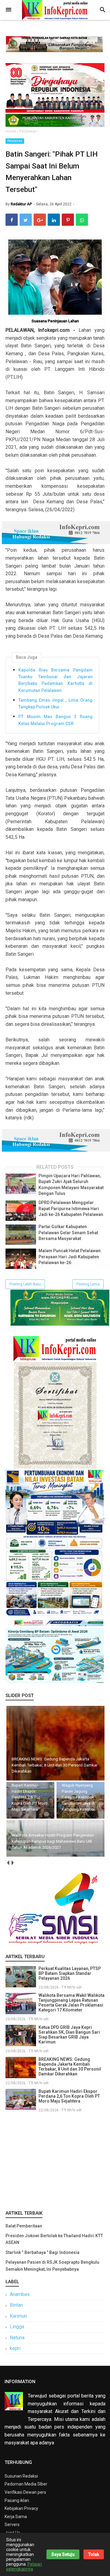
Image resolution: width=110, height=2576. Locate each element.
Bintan (16, 2305)
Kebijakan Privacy (21, 2508)
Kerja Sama (16, 2517)
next (12, 1863)
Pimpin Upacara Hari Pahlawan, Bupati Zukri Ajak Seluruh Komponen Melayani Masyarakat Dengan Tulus (71, 1185)
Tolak (94, 2554)
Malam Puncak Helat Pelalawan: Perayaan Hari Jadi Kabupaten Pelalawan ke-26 (70, 1257)
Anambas (20, 2294)
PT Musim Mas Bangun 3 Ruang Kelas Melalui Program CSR (55, 720)
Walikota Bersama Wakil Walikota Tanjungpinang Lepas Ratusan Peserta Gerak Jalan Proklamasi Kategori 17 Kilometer (71, 2003)
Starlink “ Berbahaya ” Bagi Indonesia (42, 2252)
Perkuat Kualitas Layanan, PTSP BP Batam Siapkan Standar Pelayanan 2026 (70, 1973)
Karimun (18, 2316)
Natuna (17, 2338)
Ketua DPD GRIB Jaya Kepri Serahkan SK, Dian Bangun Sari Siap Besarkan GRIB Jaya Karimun (69, 2035)
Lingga (17, 2327)
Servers (12, 2525)
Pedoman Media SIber (26, 2484)
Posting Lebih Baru (25, 1284)
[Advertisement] (55, 2160)
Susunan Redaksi (21, 2476)
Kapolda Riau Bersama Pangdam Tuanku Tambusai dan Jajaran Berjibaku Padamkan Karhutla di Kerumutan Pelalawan (55, 680)
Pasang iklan (17, 2500)
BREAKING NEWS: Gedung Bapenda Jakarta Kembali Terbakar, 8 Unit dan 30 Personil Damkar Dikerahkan (70, 2067)
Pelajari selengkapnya (24, 2567)
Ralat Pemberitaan (24, 2226)
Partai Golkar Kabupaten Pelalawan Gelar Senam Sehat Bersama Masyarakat (68, 1233)
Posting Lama (88, 1284)
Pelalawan (15, 141)
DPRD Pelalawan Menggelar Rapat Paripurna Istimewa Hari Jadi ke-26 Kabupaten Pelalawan (71, 1208)
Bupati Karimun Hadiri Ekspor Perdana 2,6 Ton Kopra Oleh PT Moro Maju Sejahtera (69, 2096)
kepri (15, 2348)
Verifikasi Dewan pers (25, 2492)
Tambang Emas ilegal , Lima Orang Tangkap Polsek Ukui (55, 703)
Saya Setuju (63, 2554)
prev (8, 1863)
